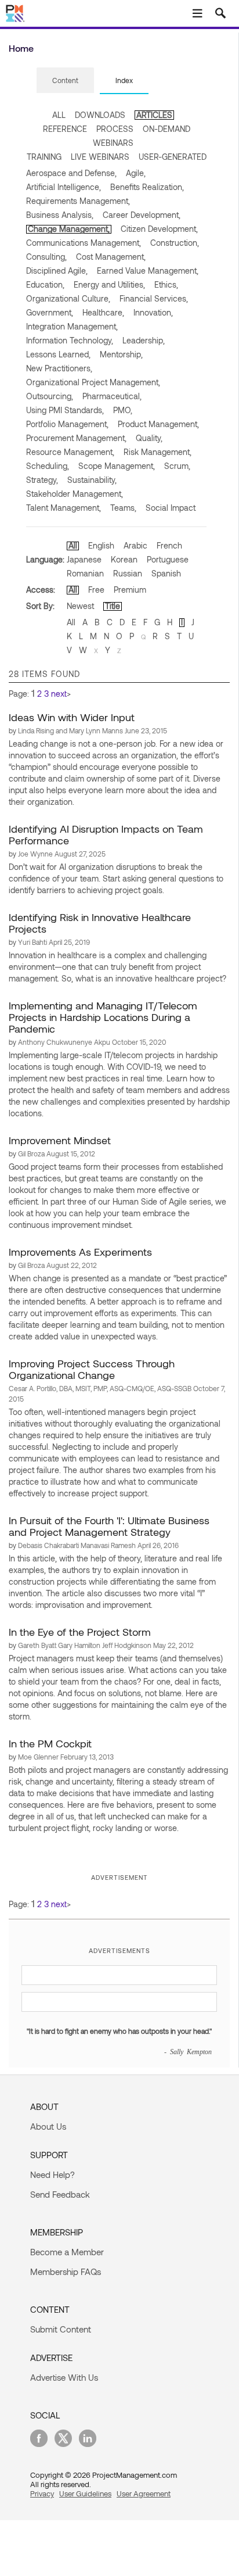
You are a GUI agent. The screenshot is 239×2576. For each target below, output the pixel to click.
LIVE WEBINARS (100, 157)
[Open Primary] (197, 13)
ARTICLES (154, 115)
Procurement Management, (76, 438)
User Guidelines (85, 2493)
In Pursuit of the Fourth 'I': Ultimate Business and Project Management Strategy (109, 1526)
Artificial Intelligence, (64, 187)
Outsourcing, (50, 396)
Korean (124, 559)
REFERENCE (65, 129)
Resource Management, (70, 452)
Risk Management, (157, 452)
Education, (45, 284)
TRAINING (44, 157)
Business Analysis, (60, 215)
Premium (130, 590)
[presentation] (65, 80)
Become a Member (67, 2252)
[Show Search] (220, 13)
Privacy (42, 2493)
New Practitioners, (59, 368)
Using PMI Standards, (65, 410)
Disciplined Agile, (57, 271)
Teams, (123, 508)
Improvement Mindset (60, 1140)
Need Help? (52, 2174)
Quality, (149, 438)
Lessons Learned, (58, 354)
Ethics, (166, 284)
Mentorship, (121, 354)
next (59, 694)
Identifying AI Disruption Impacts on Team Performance (106, 834)
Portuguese (168, 559)
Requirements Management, (78, 201)
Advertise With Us (64, 2377)
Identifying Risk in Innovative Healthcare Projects (100, 923)
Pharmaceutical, (112, 396)
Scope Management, (117, 466)
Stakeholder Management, (75, 494)
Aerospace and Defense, (71, 173)
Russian (128, 573)
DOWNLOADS (100, 115)
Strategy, (42, 480)
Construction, (175, 243)
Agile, (136, 173)
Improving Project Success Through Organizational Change (92, 1369)
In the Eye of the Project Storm (80, 1632)
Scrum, (177, 466)
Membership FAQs (66, 2272)
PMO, (123, 410)
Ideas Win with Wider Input (72, 717)
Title (113, 606)
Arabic (135, 545)
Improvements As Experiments (80, 1252)
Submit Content (61, 2329)
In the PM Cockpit (50, 1743)
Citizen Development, (159, 229)
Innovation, (153, 312)
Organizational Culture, (68, 298)
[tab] (65, 81)
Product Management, (158, 424)
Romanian (85, 573)
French (169, 545)
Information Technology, (70, 340)
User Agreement (144, 2493)
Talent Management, (64, 508)
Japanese (84, 559)
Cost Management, (111, 257)
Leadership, (144, 340)
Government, (50, 312)
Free (96, 590)
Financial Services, (154, 298)
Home (21, 48)
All (73, 545)
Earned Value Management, (148, 271)
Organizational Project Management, (93, 382)
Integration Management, (72, 326)
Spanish (166, 573)
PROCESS (115, 129)
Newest (80, 606)
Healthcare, (103, 312)
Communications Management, (84, 243)
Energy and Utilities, (109, 284)
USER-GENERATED (173, 157)
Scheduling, (48, 466)
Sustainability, (92, 480)
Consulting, (46, 257)
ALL (59, 115)
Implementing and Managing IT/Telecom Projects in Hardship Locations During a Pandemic (103, 1017)
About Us (48, 2126)
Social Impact (171, 508)
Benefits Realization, (147, 187)
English (101, 545)
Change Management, (69, 229)
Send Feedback (60, 2194)
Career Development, (142, 215)
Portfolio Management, (67, 424)
